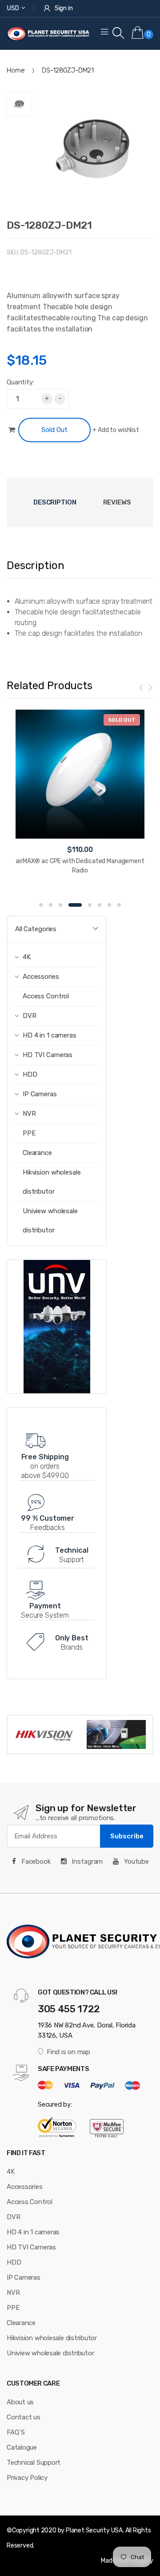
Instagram (87, 1861)
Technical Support (34, 2463)
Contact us (24, 2417)
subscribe (127, 1836)
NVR (13, 2293)
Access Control (46, 996)
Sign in (64, 8)
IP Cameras (24, 2277)
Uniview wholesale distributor (50, 1221)
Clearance (37, 1153)
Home (16, 70)
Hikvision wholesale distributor (52, 1182)
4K (11, 2172)
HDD (14, 2262)
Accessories (25, 2187)
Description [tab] (55, 502)
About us (20, 2402)
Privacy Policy (27, 2478)
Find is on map (68, 2052)
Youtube (136, 1861)
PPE (29, 1133)
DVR (13, 2217)
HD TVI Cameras (31, 2247)
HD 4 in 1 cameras (33, 2232)
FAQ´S (16, 2432)
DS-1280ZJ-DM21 (49, 225)
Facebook (35, 1861)
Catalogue (22, 2447)
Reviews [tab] (117, 502)
